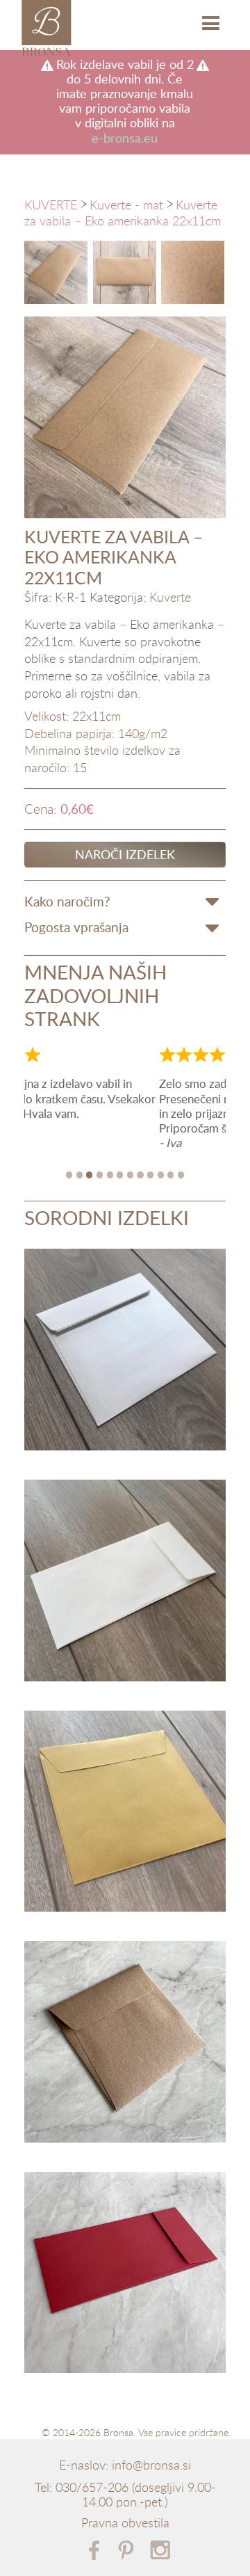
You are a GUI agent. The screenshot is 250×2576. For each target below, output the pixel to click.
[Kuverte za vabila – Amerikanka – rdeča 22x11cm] (125, 2275)
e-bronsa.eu (125, 138)
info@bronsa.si (151, 2465)
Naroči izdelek (125, 854)
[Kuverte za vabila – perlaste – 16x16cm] (125, 1352)
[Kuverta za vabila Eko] (56, 272)
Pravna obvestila (125, 2523)
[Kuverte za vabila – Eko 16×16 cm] (125, 2044)
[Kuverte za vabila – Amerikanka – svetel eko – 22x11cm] (125, 1583)
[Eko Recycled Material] (193, 272)
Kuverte (170, 598)
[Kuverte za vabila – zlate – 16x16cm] (125, 1814)
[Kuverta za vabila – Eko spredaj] (125, 272)
